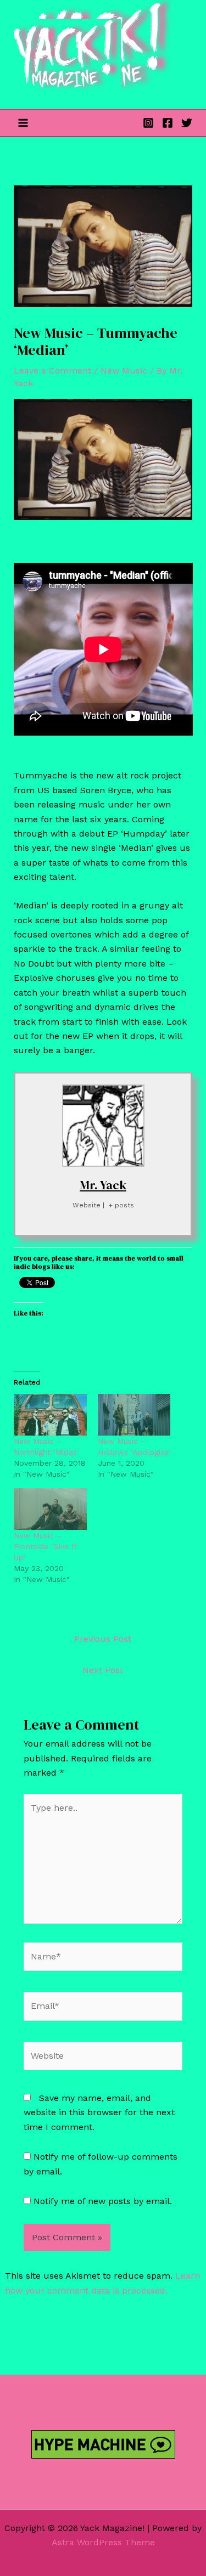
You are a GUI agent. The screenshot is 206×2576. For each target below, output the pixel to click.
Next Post (103, 1670)
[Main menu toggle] (23, 123)
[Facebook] (168, 123)
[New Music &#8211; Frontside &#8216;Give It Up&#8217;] (50, 1509)
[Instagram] (148, 123)
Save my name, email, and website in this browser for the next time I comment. (99, 2112)
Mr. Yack (103, 1185)
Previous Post (103, 1639)
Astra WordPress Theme (103, 2542)
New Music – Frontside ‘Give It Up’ (45, 1546)
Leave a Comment (52, 371)
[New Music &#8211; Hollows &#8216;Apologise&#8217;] (134, 1415)
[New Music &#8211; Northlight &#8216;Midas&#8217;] (50, 1415)
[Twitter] (187, 123)
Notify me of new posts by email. (103, 2201)
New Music (124, 371)
